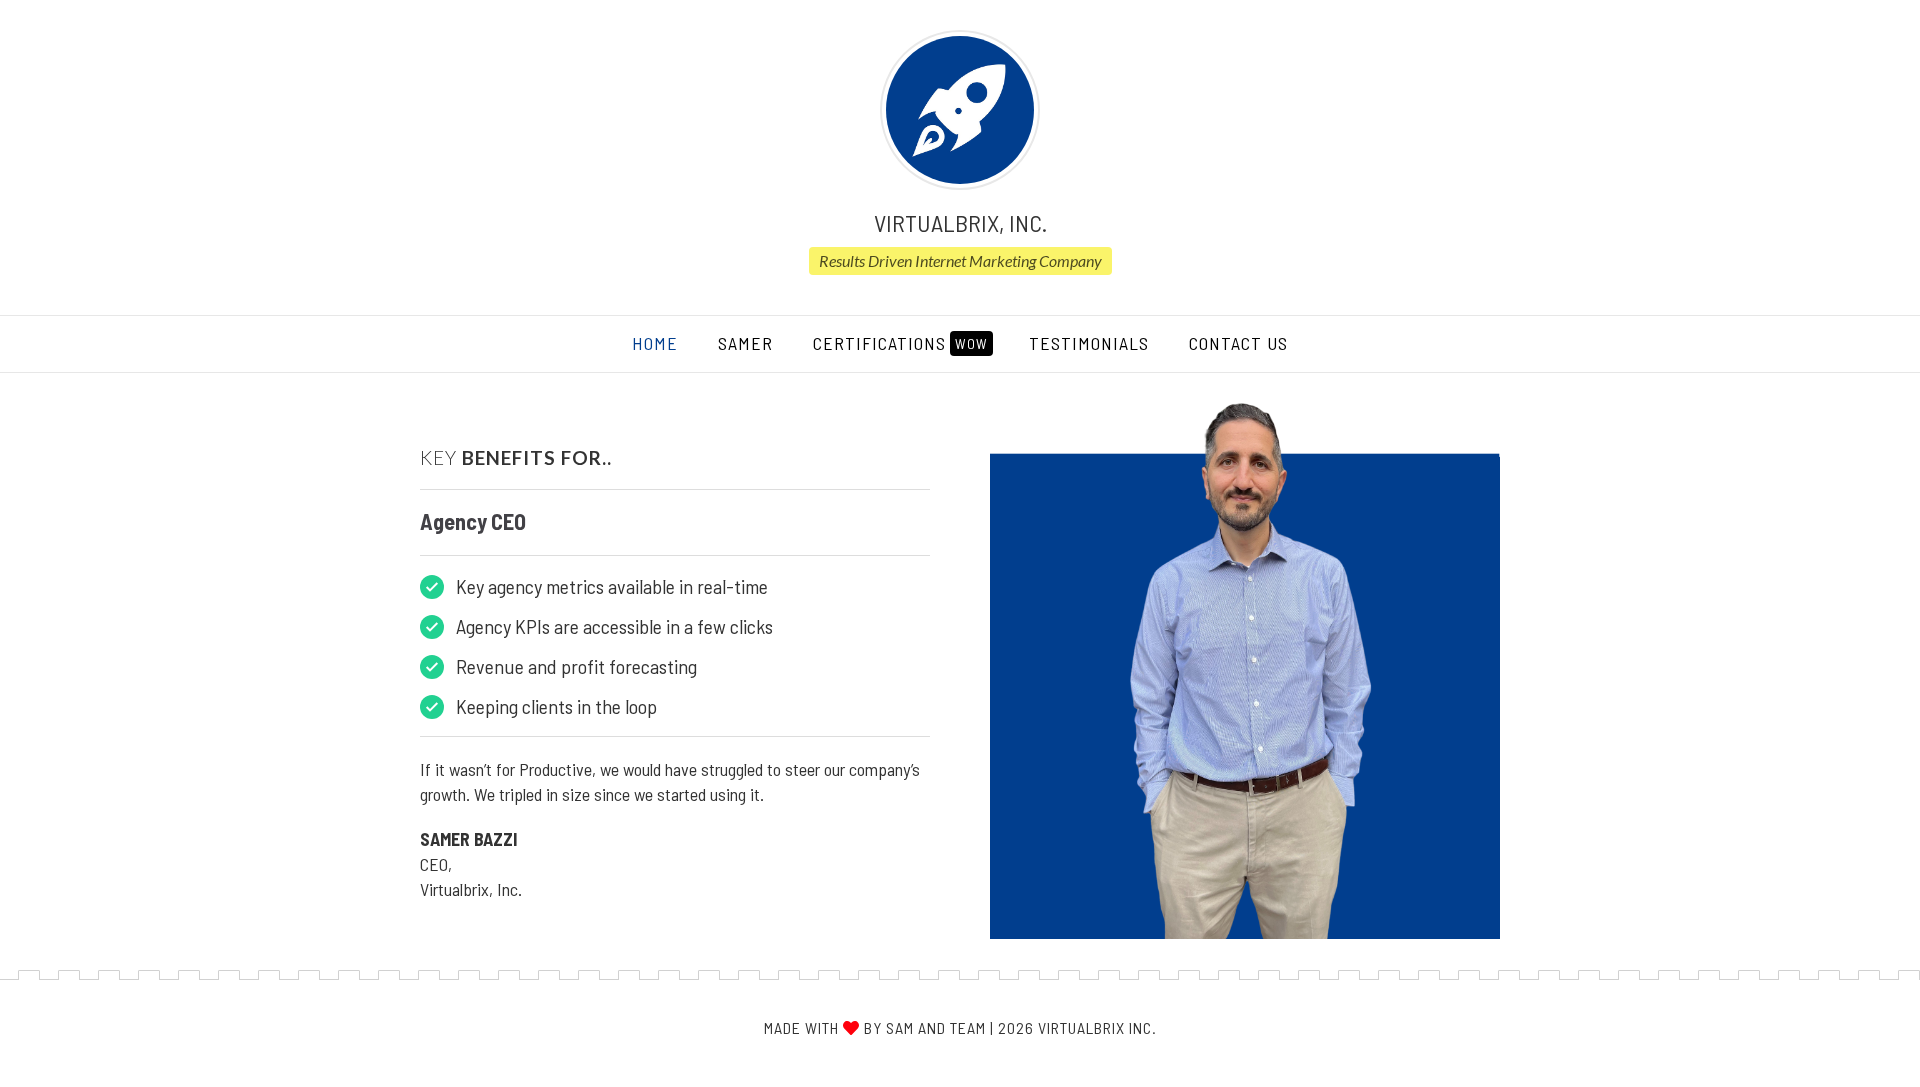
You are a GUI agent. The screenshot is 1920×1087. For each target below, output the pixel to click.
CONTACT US (1238, 343)
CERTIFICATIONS (900, 343)
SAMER (745, 343)
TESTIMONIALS (1089, 343)
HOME (665, 342)
